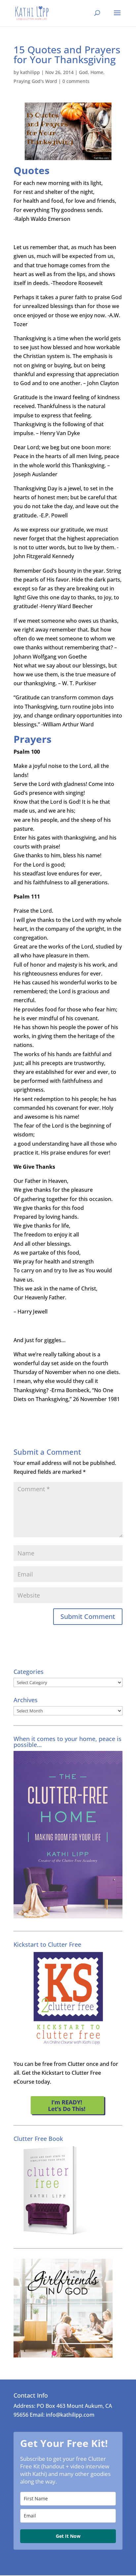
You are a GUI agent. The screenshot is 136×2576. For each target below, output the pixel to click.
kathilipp (30, 72)
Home (97, 72)
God (83, 72)
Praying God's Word (35, 81)
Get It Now (68, 2536)
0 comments (76, 81)
